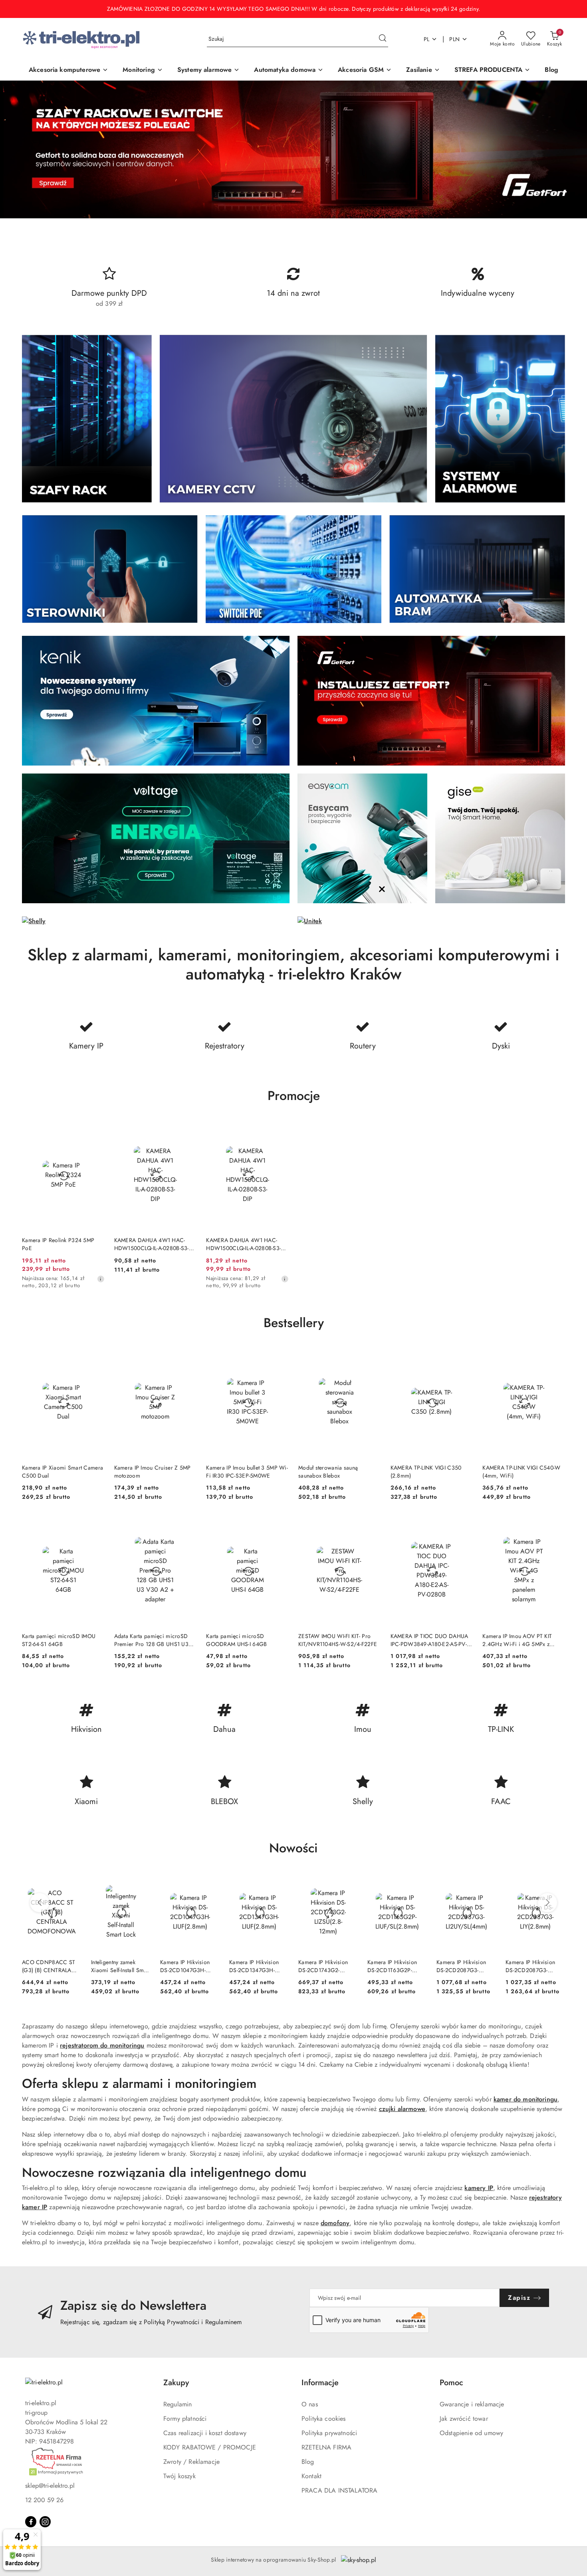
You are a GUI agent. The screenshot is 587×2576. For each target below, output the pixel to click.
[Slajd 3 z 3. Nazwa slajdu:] (293, 149)
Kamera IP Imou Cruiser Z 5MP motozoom (153, 1472)
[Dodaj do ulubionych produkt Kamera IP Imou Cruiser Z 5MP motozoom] (187, 1357)
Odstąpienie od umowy (471, 2433)
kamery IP (479, 2188)
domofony (335, 2223)
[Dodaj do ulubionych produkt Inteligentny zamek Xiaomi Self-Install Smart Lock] (141, 1882)
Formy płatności (185, 2419)
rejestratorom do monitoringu (102, 2045)
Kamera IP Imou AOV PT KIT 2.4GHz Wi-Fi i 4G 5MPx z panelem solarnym (517, 1640)
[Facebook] (31, 2522)
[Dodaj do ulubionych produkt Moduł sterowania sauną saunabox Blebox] (372, 1357)
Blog (308, 2462)
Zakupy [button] (176, 2383)
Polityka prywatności (329, 2433)
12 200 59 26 (44, 2500)
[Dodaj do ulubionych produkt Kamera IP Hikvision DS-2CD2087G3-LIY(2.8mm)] (556, 1882)
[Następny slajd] (569, 149)
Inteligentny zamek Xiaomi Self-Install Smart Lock (121, 1966)
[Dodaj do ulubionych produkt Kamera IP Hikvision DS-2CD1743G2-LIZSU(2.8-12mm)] (349, 1882)
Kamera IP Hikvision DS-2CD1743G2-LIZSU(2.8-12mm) (323, 1966)
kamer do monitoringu (526, 2099)
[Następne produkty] (547, 1903)
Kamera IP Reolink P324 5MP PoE (58, 1244)
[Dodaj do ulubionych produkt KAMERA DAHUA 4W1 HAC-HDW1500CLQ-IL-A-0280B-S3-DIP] (187, 1129)
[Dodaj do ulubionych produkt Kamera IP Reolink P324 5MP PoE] (95, 1129)
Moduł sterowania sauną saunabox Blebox (328, 1472)
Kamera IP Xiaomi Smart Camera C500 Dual (62, 1472)
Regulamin (177, 2404)
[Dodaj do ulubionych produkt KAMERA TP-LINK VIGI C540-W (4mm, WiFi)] (556, 1357)
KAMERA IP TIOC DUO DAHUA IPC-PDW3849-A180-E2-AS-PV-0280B (429, 1640)
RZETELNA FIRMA (326, 2447)
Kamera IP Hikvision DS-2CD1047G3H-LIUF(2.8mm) (185, 1966)
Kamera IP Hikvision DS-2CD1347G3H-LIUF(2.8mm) (254, 1966)
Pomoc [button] (451, 2383)
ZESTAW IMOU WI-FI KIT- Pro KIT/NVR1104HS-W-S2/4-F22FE (338, 1640)
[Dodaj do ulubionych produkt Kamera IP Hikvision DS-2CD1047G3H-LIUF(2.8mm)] (210, 1882)
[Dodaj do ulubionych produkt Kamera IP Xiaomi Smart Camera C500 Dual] (95, 1357)
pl (427, 39)
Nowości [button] (293, 1848)
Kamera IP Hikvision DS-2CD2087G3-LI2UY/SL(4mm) (461, 1966)
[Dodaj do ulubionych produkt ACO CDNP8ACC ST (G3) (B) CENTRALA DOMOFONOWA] (72, 1882)
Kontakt (311, 2476)
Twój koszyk (179, 2476)
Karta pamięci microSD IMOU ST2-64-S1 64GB (59, 1640)
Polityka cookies (324, 2419)
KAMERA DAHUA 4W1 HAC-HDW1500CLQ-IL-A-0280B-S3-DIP (152, 1244)
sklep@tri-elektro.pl (50, 2486)
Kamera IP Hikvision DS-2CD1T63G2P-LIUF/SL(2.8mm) (392, 1966)
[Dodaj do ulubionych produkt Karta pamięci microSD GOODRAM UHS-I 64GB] (280, 1525)
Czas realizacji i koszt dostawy (205, 2433)
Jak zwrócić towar (464, 2419)
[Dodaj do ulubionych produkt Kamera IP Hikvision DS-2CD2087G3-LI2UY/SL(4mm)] (487, 1882)
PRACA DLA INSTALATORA (339, 2490)
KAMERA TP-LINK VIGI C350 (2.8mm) (426, 1472)
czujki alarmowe (402, 2109)
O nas (310, 2404)
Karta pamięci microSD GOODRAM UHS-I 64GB (236, 1640)
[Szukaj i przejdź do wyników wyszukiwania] (383, 39)
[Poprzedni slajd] (18, 149)
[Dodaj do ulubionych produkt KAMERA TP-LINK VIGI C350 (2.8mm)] (464, 1357)
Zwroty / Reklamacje (191, 2462)
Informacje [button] (320, 2383)
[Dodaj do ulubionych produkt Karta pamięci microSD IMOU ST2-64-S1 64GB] (95, 1525)
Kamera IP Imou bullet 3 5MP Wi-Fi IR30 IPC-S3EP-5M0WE (247, 1472)
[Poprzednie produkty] (40, 1903)
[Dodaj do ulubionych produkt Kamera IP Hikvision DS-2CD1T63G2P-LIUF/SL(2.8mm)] (418, 1882)
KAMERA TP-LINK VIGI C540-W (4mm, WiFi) (521, 1472)
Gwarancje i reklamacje (472, 2404)
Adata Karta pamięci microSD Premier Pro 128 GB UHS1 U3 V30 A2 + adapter (151, 1640)
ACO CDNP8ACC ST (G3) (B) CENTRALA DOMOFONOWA (49, 1966)
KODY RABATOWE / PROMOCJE (210, 2447)
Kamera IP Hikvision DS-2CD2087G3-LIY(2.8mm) (530, 1966)
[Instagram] (45, 2522)
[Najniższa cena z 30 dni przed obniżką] (101, 1279)
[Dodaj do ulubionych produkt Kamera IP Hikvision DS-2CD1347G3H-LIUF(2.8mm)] (280, 1882)
